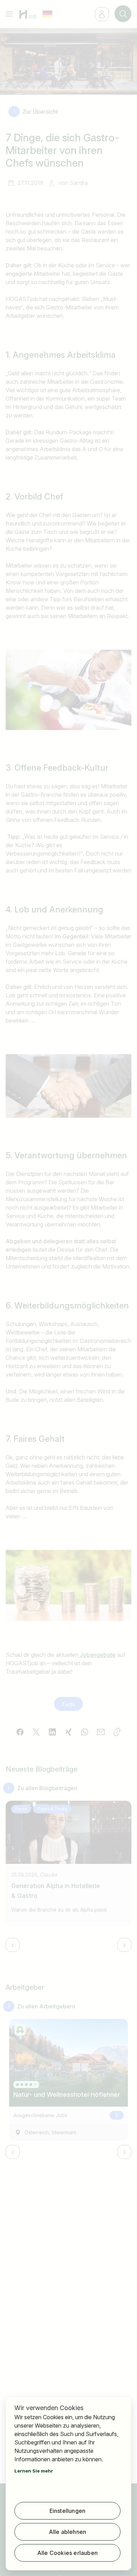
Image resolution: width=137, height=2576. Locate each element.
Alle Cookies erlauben (67, 2553)
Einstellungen (68, 2511)
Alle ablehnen (68, 2532)
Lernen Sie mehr (34, 2471)
